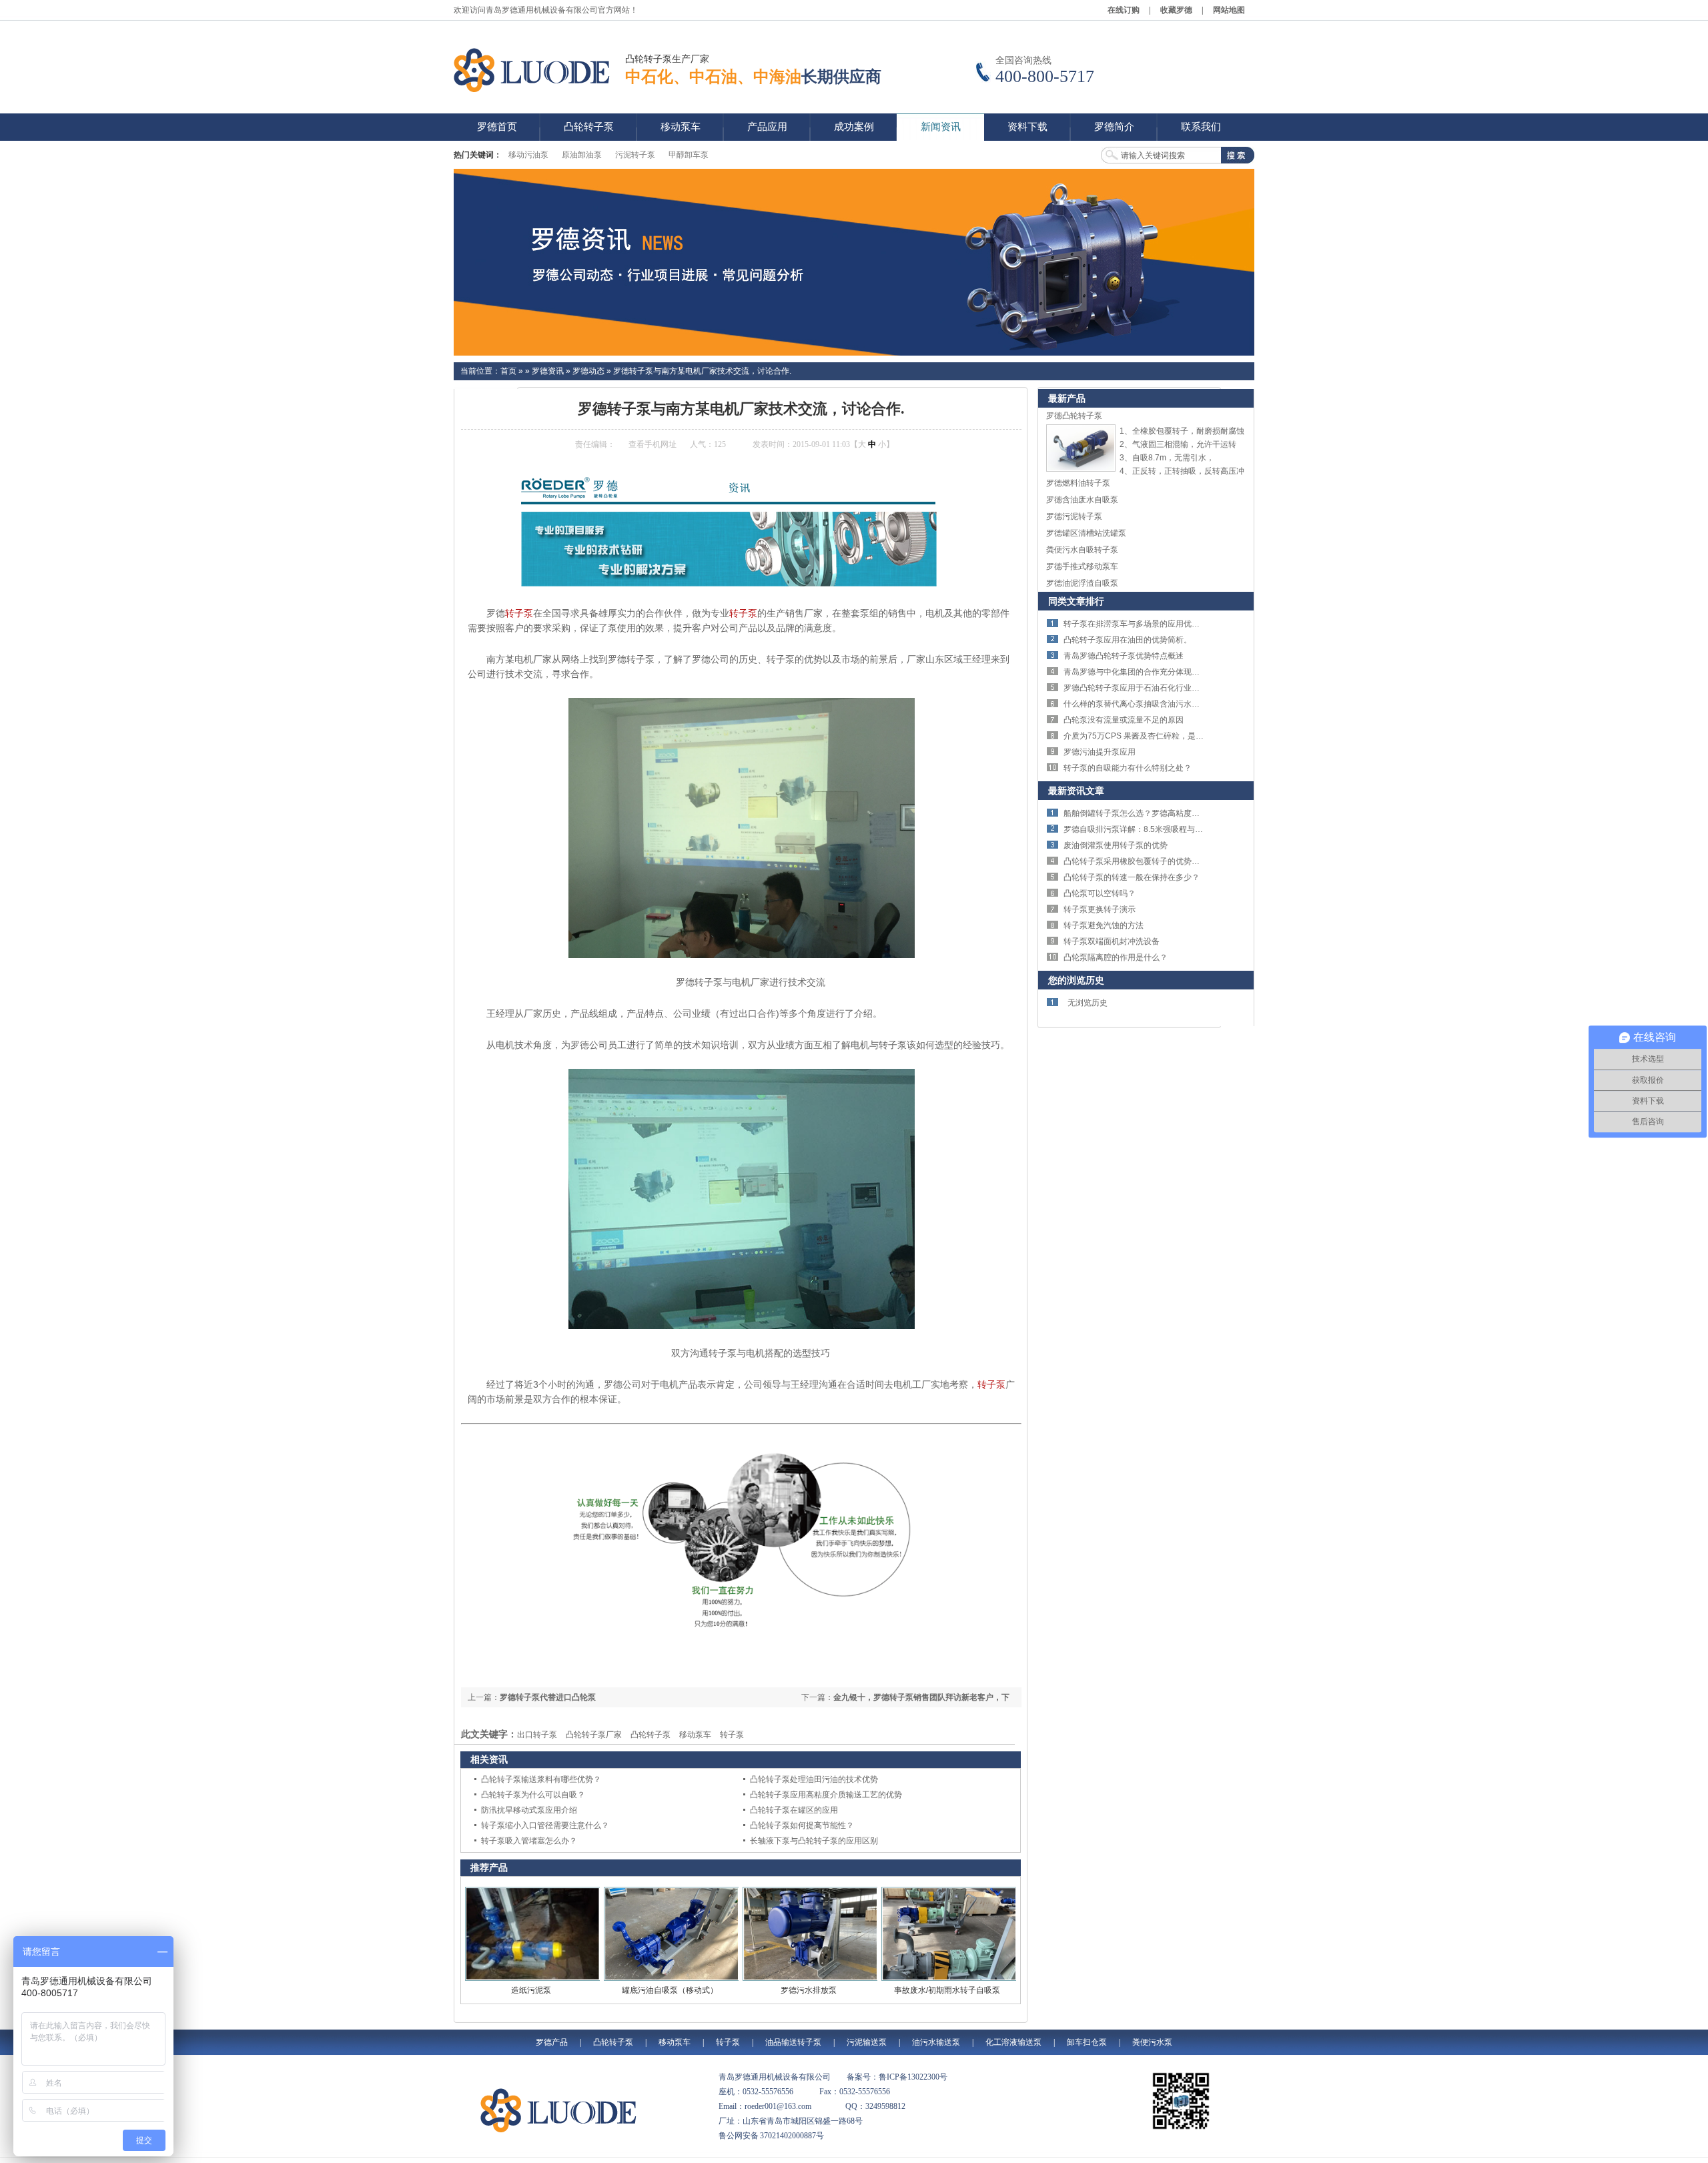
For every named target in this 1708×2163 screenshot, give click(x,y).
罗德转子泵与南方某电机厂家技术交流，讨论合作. (702, 371)
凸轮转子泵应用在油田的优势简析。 (1128, 640)
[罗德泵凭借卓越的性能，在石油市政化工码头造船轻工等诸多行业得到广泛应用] (854, 262)
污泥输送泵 (867, 2042)
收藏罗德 (1176, 10)
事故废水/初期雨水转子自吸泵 (947, 1990)
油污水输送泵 (936, 2042)
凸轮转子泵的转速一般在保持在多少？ (1132, 877)
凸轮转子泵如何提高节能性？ (802, 1825)
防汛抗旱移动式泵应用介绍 (529, 1810)
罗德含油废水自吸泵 (1082, 500)
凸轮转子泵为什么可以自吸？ (533, 1795)
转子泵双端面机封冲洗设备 (1112, 941)
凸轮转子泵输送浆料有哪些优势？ (541, 1779)
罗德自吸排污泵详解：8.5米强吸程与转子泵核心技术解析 (1165, 829)
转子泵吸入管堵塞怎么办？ (529, 1841)
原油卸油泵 (582, 155)
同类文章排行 (1076, 601)
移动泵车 (695, 1735)
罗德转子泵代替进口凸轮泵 (548, 1697)
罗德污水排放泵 (809, 1990)
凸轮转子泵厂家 (594, 1735)
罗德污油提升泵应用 (1100, 752)
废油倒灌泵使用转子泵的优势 (1116, 845)
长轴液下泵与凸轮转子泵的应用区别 (814, 1841)
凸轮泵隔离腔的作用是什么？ (1116, 957)
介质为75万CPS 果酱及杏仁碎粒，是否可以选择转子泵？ (1166, 736)
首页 (508, 371)
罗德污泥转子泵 (1074, 516)
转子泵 (519, 613)
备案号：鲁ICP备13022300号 (897, 2077)
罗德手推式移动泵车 (1082, 566)
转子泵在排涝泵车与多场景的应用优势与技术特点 (1152, 624)
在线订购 (1124, 10)
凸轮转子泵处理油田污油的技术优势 (814, 1779)
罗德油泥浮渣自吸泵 (1082, 583)
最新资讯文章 (1076, 791)
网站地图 (1229, 10)
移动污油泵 (528, 155)
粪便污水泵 (1152, 2042)
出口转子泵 (537, 1735)
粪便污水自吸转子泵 (1082, 550)
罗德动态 (588, 371)
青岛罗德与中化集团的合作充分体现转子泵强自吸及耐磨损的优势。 (1184, 672)
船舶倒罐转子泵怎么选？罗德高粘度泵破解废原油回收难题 (1168, 813)
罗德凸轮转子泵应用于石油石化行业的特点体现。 (1152, 688)
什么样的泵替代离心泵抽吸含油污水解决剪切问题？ (1156, 704)
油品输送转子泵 (793, 2042)
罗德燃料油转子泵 (1078, 483)
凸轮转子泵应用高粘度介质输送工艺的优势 (826, 1795)
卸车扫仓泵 (1087, 2042)
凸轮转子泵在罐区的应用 (794, 1810)
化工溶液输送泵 (1013, 2042)
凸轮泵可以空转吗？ (1100, 893)
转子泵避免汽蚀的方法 (1104, 925)
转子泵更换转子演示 (1100, 909)
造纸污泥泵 (531, 1990)
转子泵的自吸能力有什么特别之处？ (1128, 768)
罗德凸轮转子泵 (1074, 416)
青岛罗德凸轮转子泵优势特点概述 (1124, 656)
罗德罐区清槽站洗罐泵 (1086, 533)
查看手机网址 (653, 444)
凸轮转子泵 (651, 1735)
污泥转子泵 (635, 155)
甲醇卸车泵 (689, 155)
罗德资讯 (548, 371)
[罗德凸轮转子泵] (1081, 469)
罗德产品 (552, 2042)
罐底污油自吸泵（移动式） (670, 1990)
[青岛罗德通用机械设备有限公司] (534, 70)
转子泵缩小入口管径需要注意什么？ (545, 1825)
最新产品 (1067, 398)
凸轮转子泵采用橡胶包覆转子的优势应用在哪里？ (1152, 861)
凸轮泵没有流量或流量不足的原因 (1124, 720)
